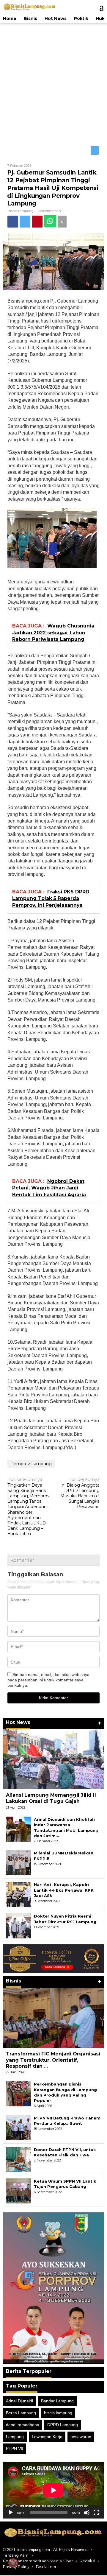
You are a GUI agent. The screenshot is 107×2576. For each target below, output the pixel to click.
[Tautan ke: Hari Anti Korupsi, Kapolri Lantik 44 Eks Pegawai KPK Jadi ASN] (18, 1895)
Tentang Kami (16, 2556)
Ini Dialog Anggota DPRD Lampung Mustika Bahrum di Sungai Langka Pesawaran (80, 1494)
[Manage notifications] (13, 2563)
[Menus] (99, 7)
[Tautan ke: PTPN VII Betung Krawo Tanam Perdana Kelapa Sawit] (18, 2128)
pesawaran (81, 2437)
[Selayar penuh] (96, 2513)
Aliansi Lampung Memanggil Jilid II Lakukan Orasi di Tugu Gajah (51, 1799)
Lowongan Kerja (47, 2437)
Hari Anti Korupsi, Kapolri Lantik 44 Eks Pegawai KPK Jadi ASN (64, 1890)
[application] (53, 2490)
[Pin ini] (40, 222)
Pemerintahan (49, 211)
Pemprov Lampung (31, 1464)
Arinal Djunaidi (19, 2401)
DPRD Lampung (63, 2425)
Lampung (15, 2437)
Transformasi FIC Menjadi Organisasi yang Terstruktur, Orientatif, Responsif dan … (53, 2060)
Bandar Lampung (57, 2401)
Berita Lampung (21, 2413)
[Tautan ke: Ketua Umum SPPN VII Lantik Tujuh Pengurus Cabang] (18, 2191)
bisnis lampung (58, 2413)
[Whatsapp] (54, 222)
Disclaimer (46, 2567)
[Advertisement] (53, 83)
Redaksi (87, 2561)
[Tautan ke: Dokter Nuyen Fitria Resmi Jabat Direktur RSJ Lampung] (18, 1926)
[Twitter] (95, 151)
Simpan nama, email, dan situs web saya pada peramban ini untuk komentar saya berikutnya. (48, 1680)
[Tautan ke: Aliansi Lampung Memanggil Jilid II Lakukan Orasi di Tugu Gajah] (53, 1760)
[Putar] (11, 2513)
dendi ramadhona (23, 2425)
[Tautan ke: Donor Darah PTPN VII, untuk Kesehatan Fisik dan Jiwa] (18, 2159)
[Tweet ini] (27, 222)
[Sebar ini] (13, 222)
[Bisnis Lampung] (30, 7)
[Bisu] (87, 2513)
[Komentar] (67, 222)
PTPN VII (15, 2449)
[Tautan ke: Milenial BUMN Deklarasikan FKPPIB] (18, 1863)
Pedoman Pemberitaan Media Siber (38, 2561)
